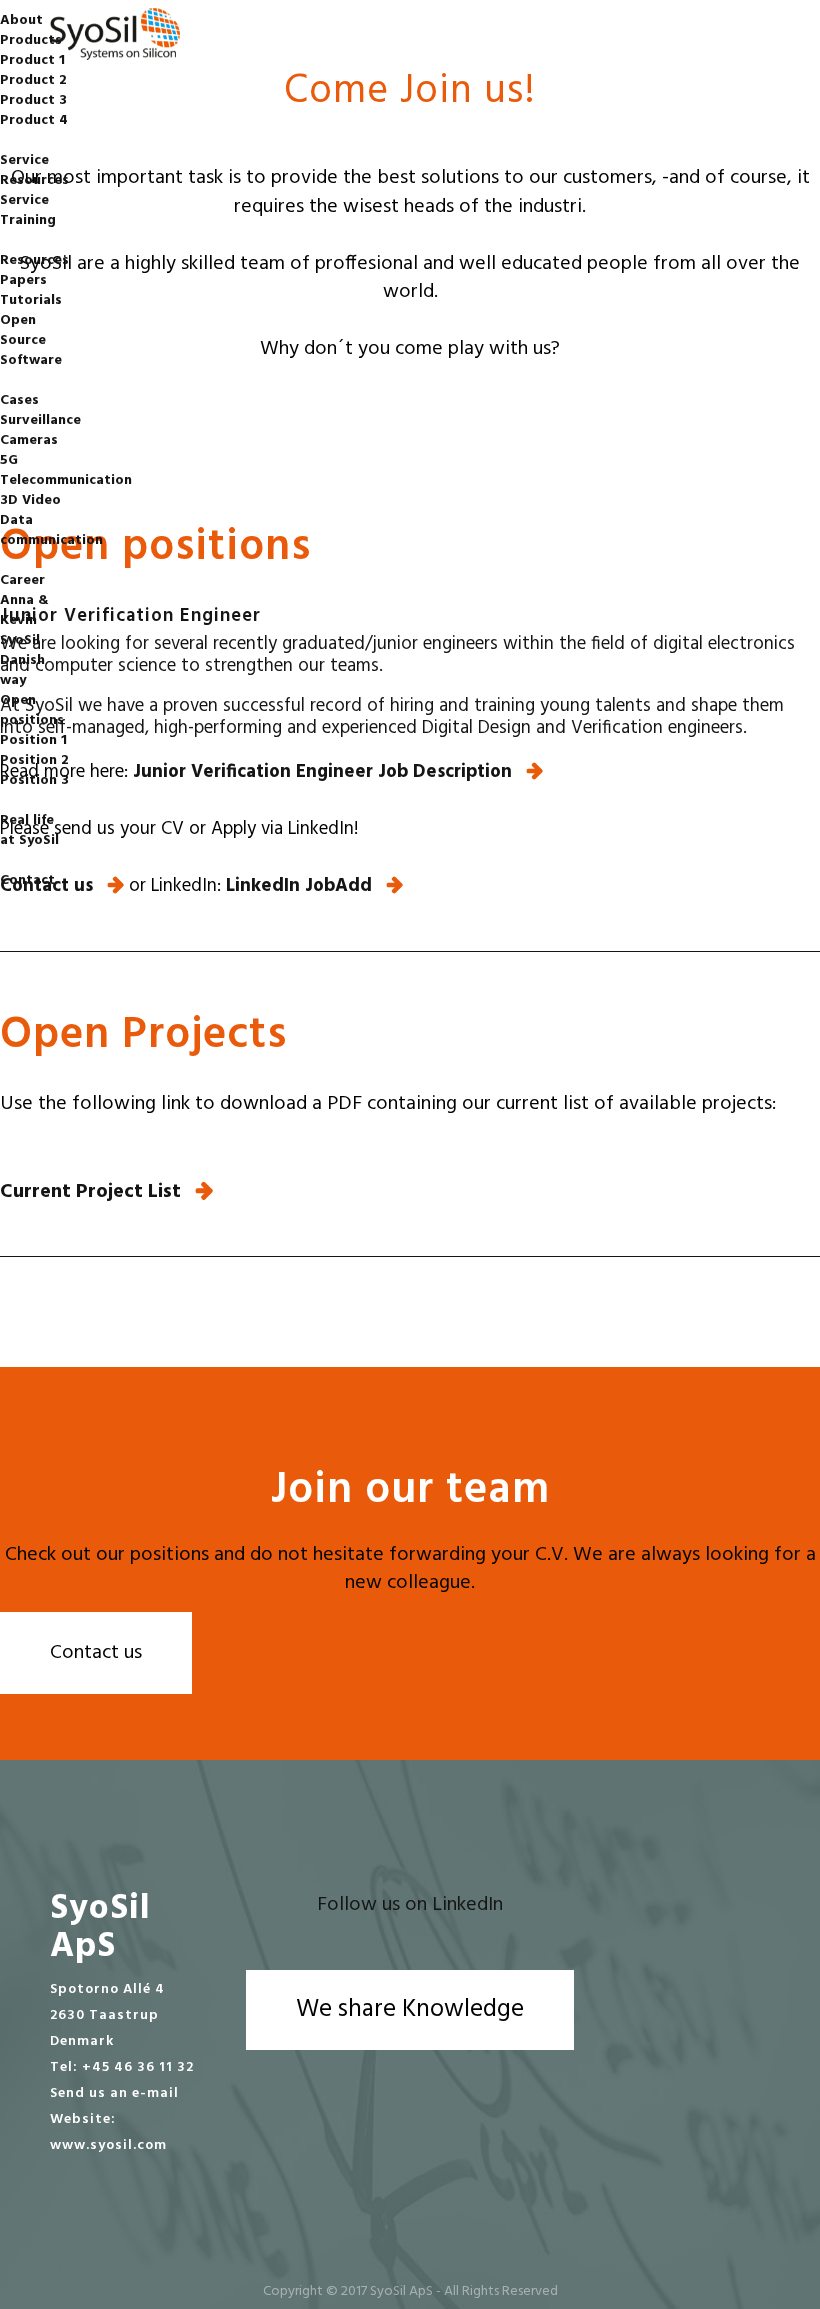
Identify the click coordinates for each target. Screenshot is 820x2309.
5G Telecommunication (66, 470)
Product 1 (32, 60)
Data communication (51, 530)
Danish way (22, 670)
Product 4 (34, 120)
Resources (34, 180)
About (21, 20)
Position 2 (34, 760)
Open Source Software (31, 340)
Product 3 (33, 100)
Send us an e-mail (114, 2093)
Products (31, 40)
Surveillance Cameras (40, 430)
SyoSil (20, 640)
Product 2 (33, 80)
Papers (23, 280)
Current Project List (90, 1192)
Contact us (96, 1653)
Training (28, 220)
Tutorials (31, 300)
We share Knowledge (410, 2010)
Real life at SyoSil (29, 830)
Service (24, 160)
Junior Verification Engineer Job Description (322, 772)
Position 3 (34, 780)
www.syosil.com (108, 2145)
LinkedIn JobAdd (299, 886)
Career (22, 580)
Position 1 (33, 740)
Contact (27, 880)
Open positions (32, 710)
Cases (19, 400)
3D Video (30, 500)
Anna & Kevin (24, 610)
